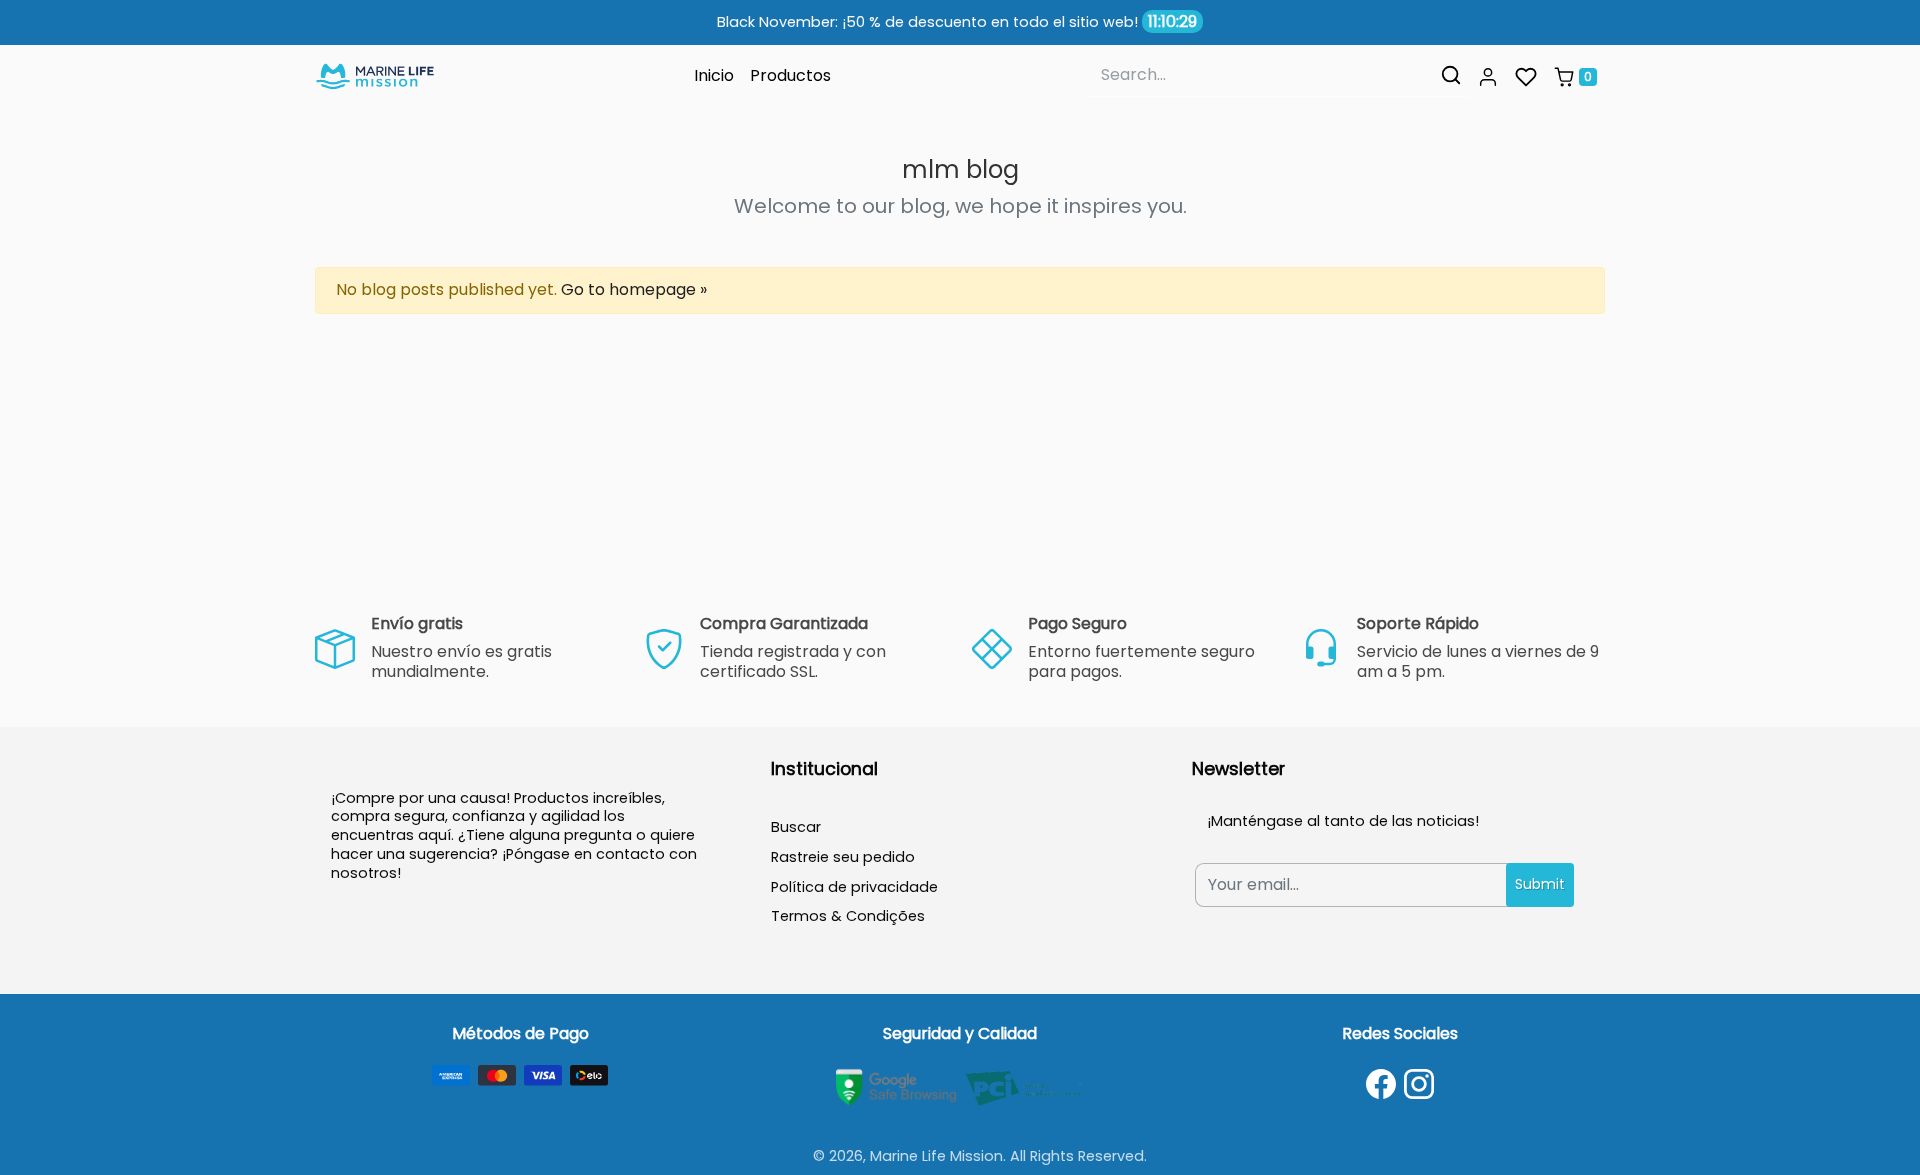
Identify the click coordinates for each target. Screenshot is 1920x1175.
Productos (790, 75)
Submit (1540, 884)
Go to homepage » (634, 289)
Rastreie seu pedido (843, 857)
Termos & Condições (848, 916)
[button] (1488, 77)
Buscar (796, 827)
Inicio (714, 75)
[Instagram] (1419, 1084)
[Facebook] (1381, 1084)
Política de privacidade (854, 887)
